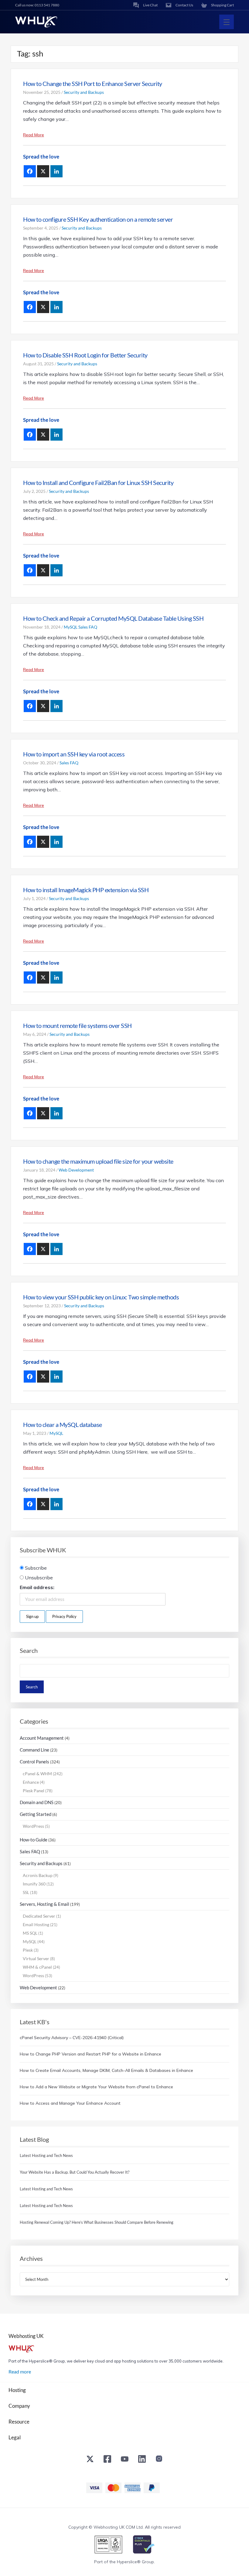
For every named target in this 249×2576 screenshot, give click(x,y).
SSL (26, 1892)
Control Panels (34, 1762)
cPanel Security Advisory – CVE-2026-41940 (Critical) (72, 2038)
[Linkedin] (56, 171)
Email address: (37, 1587)
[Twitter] (90, 2460)
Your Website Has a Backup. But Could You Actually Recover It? (75, 2172)
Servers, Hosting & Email (44, 1904)
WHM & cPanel (37, 1967)
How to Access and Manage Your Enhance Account (70, 2103)
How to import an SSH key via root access (74, 754)
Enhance (31, 1782)
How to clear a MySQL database (63, 1424)
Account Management (42, 1738)
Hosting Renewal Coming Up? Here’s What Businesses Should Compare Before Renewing (97, 2222)
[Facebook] (30, 171)
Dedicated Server (39, 1916)
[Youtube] (125, 2460)
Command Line (34, 1750)
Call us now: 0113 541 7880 (37, 5)
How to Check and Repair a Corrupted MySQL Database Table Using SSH (113, 618)
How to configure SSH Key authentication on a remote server (98, 219)
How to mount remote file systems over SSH (77, 1025)
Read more (20, 2371)
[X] (43, 171)
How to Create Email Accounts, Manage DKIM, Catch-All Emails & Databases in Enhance (106, 2070)
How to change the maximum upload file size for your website (98, 1161)
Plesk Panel (34, 1791)
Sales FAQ (88, 627)
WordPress (33, 1826)
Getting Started (36, 1814)
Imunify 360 (34, 1884)
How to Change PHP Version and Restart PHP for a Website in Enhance (90, 2054)
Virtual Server (36, 1958)
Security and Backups (84, 92)
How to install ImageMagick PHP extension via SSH (86, 890)
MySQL (71, 627)
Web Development (76, 1170)
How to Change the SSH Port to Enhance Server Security (93, 84)
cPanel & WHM (37, 1774)
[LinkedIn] (142, 2460)
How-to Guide (34, 1840)
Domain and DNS (37, 1802)
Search (29, 1651)
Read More (34, 135)
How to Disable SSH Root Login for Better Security (85, 355)
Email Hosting (36, 1924)
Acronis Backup (38, 1875)
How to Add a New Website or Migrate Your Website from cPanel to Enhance (96, 2087)
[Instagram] (159, 2460)
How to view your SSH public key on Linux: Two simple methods (101, 1297)
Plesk (28, 1950)
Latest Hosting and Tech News (46, 2155)
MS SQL (30, 1933)
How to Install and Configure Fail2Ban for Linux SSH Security (98, 483)
